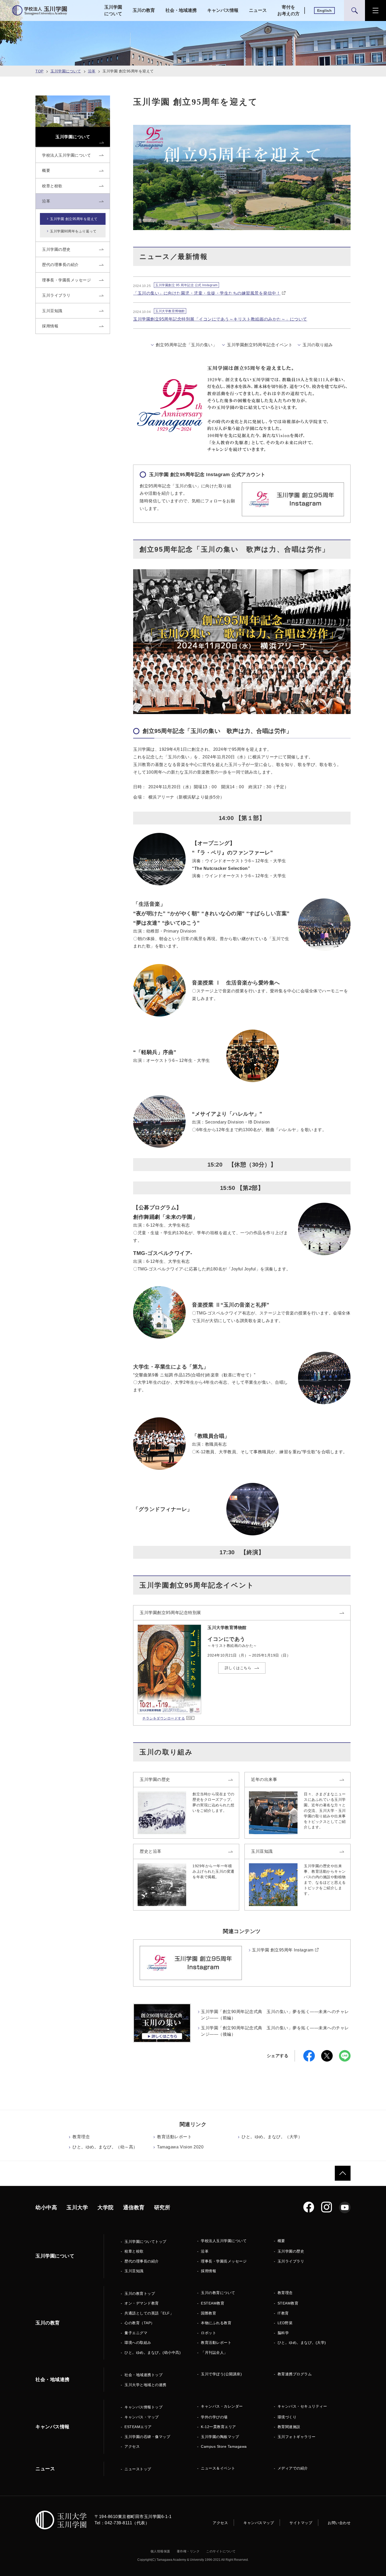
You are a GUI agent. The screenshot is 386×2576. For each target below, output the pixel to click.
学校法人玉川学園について (224, 2241)
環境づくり (287, 2417)
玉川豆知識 (262, 1851)
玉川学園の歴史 (155, 1779)
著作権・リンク (188, 2551)
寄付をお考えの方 (288, 11)
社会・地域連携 (181, 10)
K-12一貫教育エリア (218, 2427)
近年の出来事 (264, 1779)
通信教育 (134, 2207)
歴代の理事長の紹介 (142, 2261)
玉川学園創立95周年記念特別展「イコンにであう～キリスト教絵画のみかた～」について (220, 319)
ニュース (258, 10)
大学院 (106, 2207)
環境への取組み (138, 2343)
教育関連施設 (289, 2427)
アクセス (132, 2446)
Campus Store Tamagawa (224, 2446)
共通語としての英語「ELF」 (149, 2313)
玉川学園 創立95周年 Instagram (283, 1950)
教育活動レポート (174, 2137)
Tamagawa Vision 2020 (180, 2147)
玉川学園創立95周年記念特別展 (170, 1613)
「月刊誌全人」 (214, 2353)
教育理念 (81, 2137)
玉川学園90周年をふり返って (73, 231)
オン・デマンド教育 (142, 2303)
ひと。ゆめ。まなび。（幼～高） (105, 2147)
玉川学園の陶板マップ (220, 2437)
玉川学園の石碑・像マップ (147, 2437)
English (325, 10)
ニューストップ (138, 2469)
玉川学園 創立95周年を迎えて (74, 219)
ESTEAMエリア (138, 2427)
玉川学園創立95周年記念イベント (260, 345)
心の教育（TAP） (140, 2323)
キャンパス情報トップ (144, 2407)
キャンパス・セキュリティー (302, 2406)
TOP (40, 71)
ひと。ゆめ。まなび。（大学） (272, 2137)
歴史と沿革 (151, 1851)
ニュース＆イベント (218, 2468)
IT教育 (283, 2313)
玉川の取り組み (318, 345)
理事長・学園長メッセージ (224, 2261)
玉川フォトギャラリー (297, 2437)
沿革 (92, 71)
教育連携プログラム (295, 2374)
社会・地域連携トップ (144, 2375)
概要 (281, 2241)
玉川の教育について (218, 2293)
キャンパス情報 (223, 10)
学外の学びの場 (214, 2417)
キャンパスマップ (259, 2523)
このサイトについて (221, 2551)
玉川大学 (77, 2207)
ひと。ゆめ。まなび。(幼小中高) (153, 2353)
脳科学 (283, 2333)
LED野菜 (285, 2323)
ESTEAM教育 (213, 2303)
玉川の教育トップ (140, 2293)
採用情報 (208, 2271)
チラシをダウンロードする (164, 1718)
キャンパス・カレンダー (222, 2406)
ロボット (208, 2333)
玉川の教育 (144, 10)
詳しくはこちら (238, 1668)
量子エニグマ (136, 2333)
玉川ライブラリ (291, 2261)
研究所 (162, 2207)
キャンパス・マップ (142, 2417)
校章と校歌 (134, 2251)
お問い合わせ (339, 2523)
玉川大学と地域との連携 (145, 2385)
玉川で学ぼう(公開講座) (221, 2374)
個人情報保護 (160, 2551)
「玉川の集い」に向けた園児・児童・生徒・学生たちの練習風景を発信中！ (207, 293)
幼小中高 (46, 2207)
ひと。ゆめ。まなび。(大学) (302, 2343)
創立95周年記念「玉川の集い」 (186, 345)
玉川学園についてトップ (145, 2242)
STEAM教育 (288, 2303)
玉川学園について (113, 11)
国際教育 (208, 2313)
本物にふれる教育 (216, 2323)
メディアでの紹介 (293, 2468)
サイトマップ (301, 2523)
